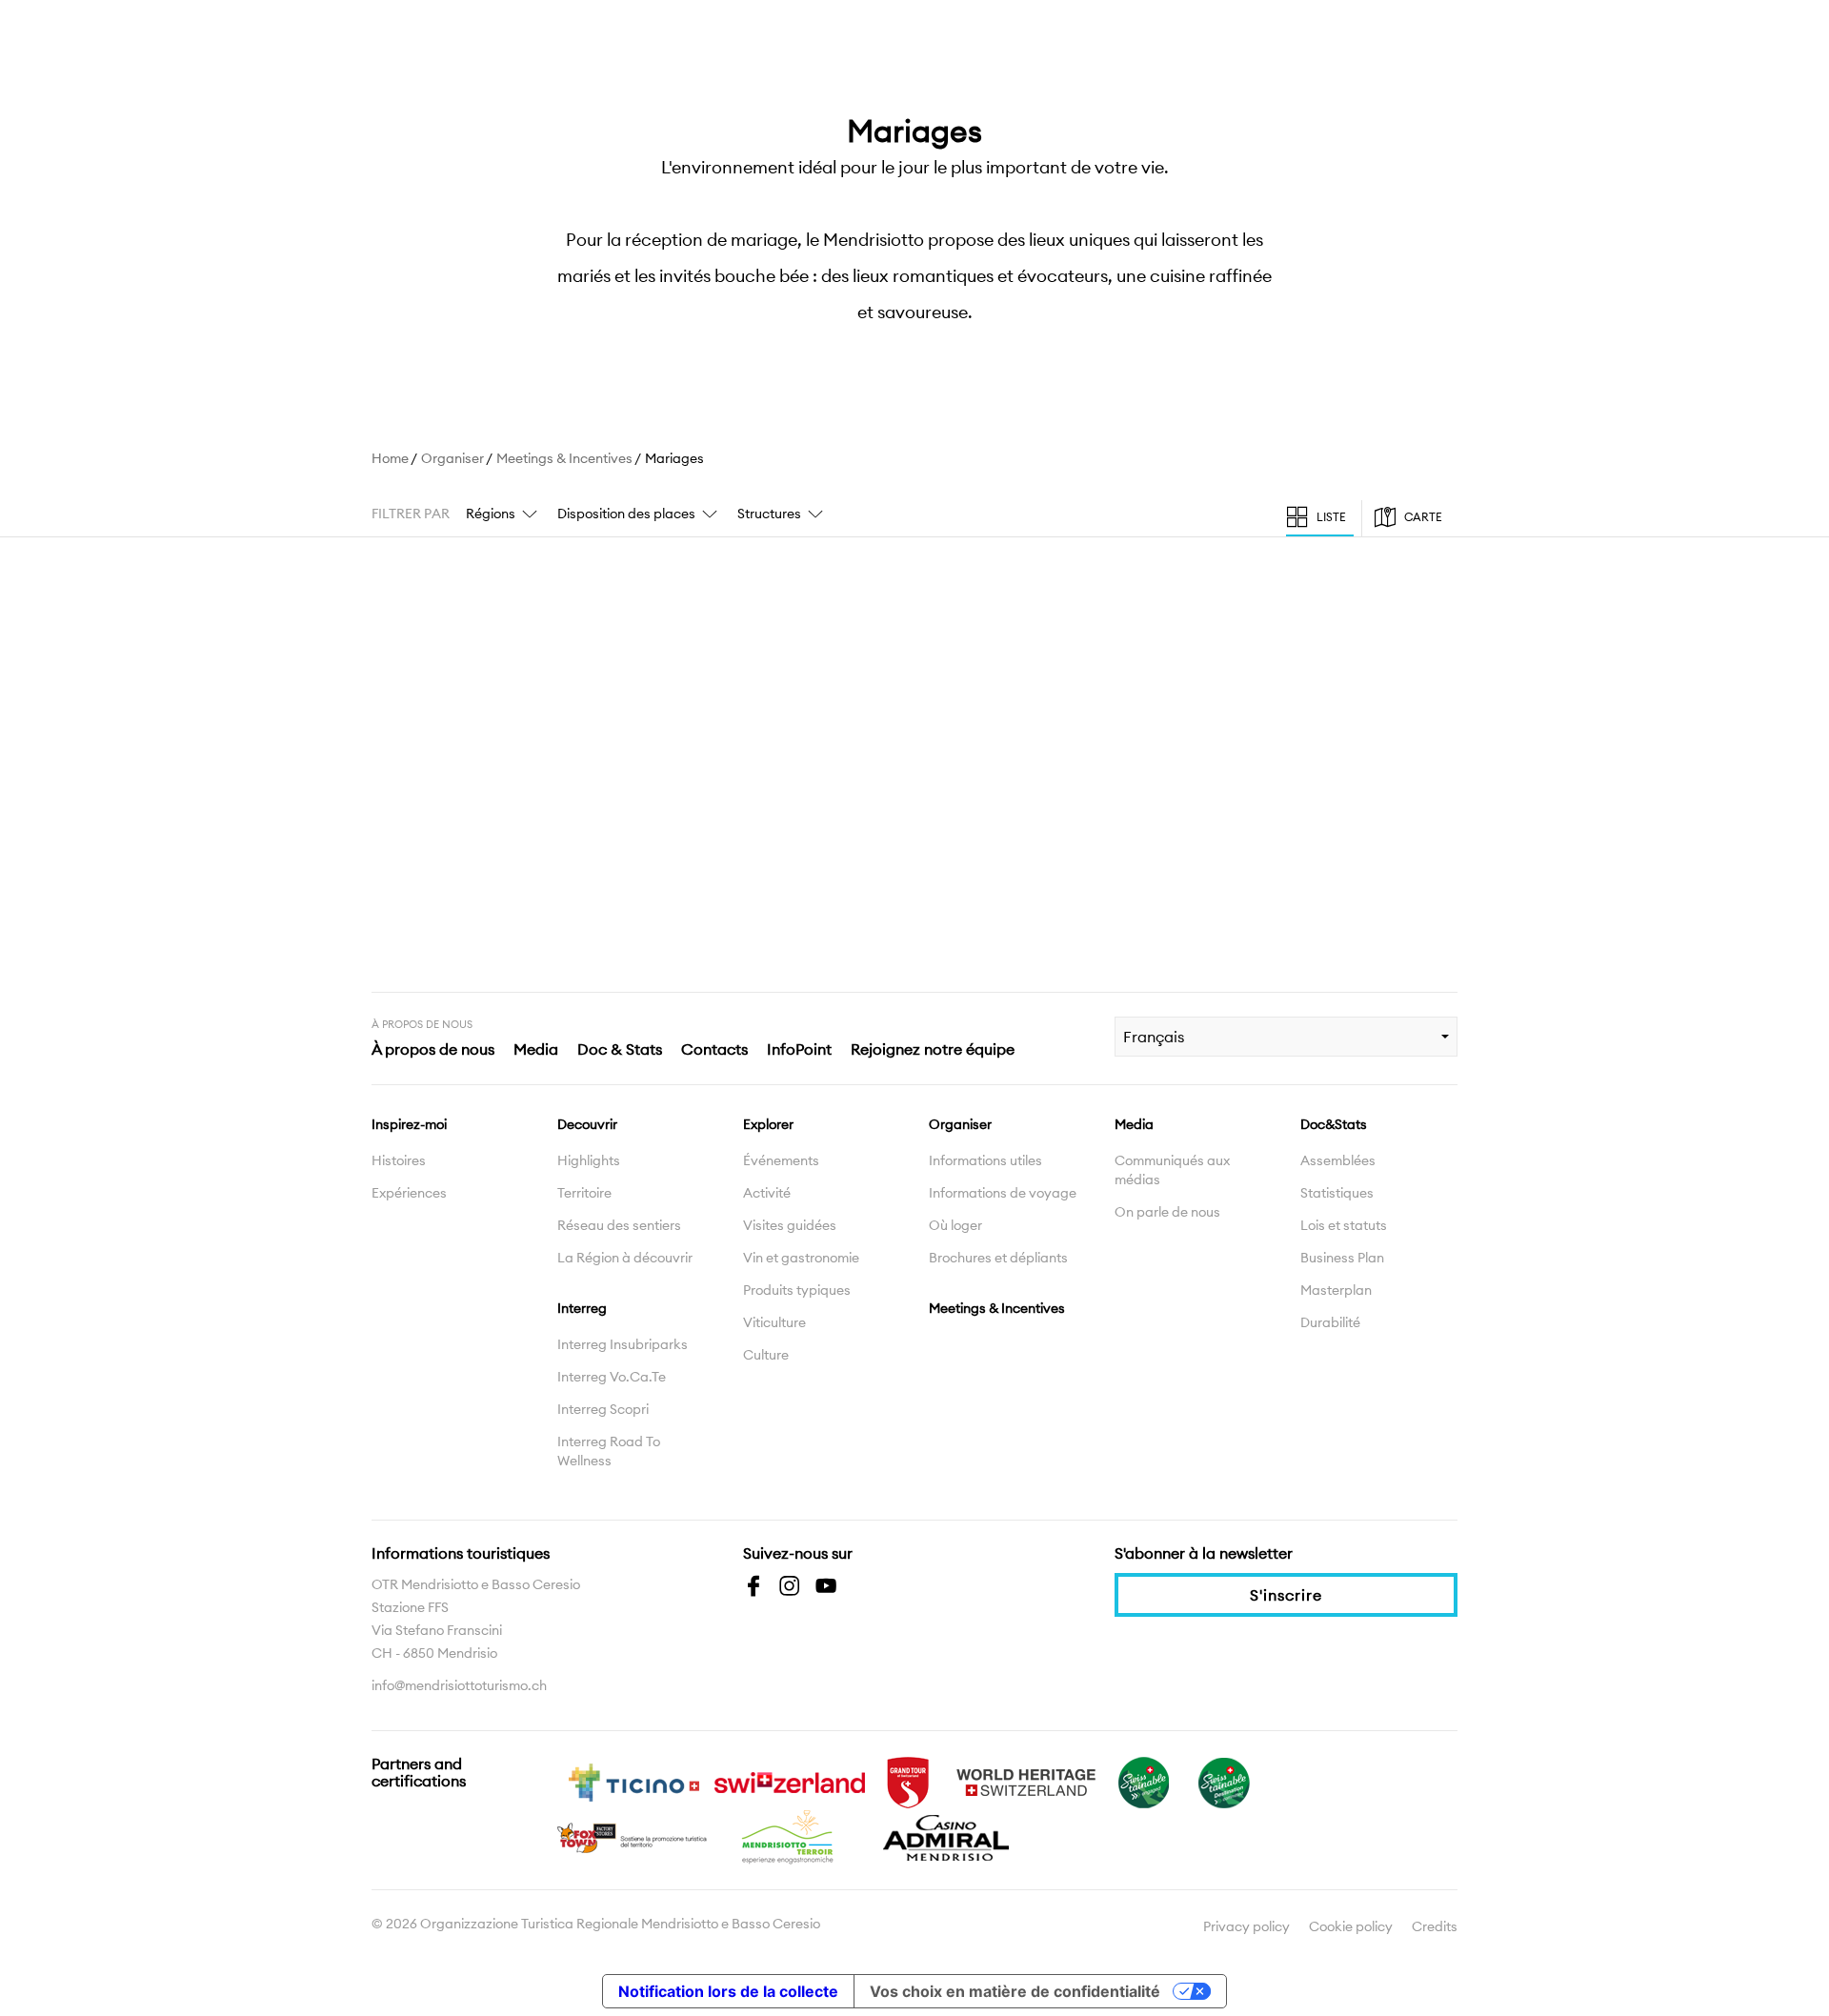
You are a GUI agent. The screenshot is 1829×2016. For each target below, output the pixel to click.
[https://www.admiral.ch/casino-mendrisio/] (946, 1836)
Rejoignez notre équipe (933, 1049)
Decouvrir (587, 1124)
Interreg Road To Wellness (609, 1451)
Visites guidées (790, 1225)
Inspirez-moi (409, 1124)
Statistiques (1337, 1193)
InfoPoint (799, 1049)
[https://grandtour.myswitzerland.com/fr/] (908, 1781)
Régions (491, 514)
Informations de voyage (1003, 1193)
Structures (769, 514)
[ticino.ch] (633, 1781)
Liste (1331, 517)
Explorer (768, 1124)
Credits (1435, 1926)
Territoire (584, 1193)
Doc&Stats (1334, 1124)
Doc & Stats (620, 1049)
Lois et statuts (1344, 1225)
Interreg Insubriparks (623, 1344)
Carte (1423, 517)
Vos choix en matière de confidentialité (1015, 1991)
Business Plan (1342, 1258)
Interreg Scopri (603, 1409)
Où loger (955, 1225)
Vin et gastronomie (801, 1258)
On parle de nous (1167, 1212)
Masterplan (1336, 1290)
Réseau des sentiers (619, 1225)
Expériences (409, 1193)
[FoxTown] (633, 1836)
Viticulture (774, 1322)
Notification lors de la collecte (728, 1991)
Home (390, 458)
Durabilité (1330, 1322)
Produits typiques (797, 1290)
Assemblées (1338, 1160)
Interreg (582, 1308)
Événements (781, 1160)
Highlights (589, 1160)
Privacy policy (1246, 1926)
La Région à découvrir (625, 1258)
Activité (767, 1193)
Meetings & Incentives (564, 458)
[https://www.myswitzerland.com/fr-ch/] (790, 1781)
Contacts (714, 1049)
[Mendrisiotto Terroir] (790, 1836)
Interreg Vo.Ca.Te (612, 1377)
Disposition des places (626, 514)
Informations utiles (985, 1160)
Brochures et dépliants (998, 1258)
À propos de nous (433, 1049)
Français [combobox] (1154, 1037)
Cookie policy (1351, 1926)
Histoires (399, 1160)
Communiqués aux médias (1172, 1170)
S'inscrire (1286, 1595)
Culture (766, 1355)
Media (536, 1049)
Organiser (452, 458)
